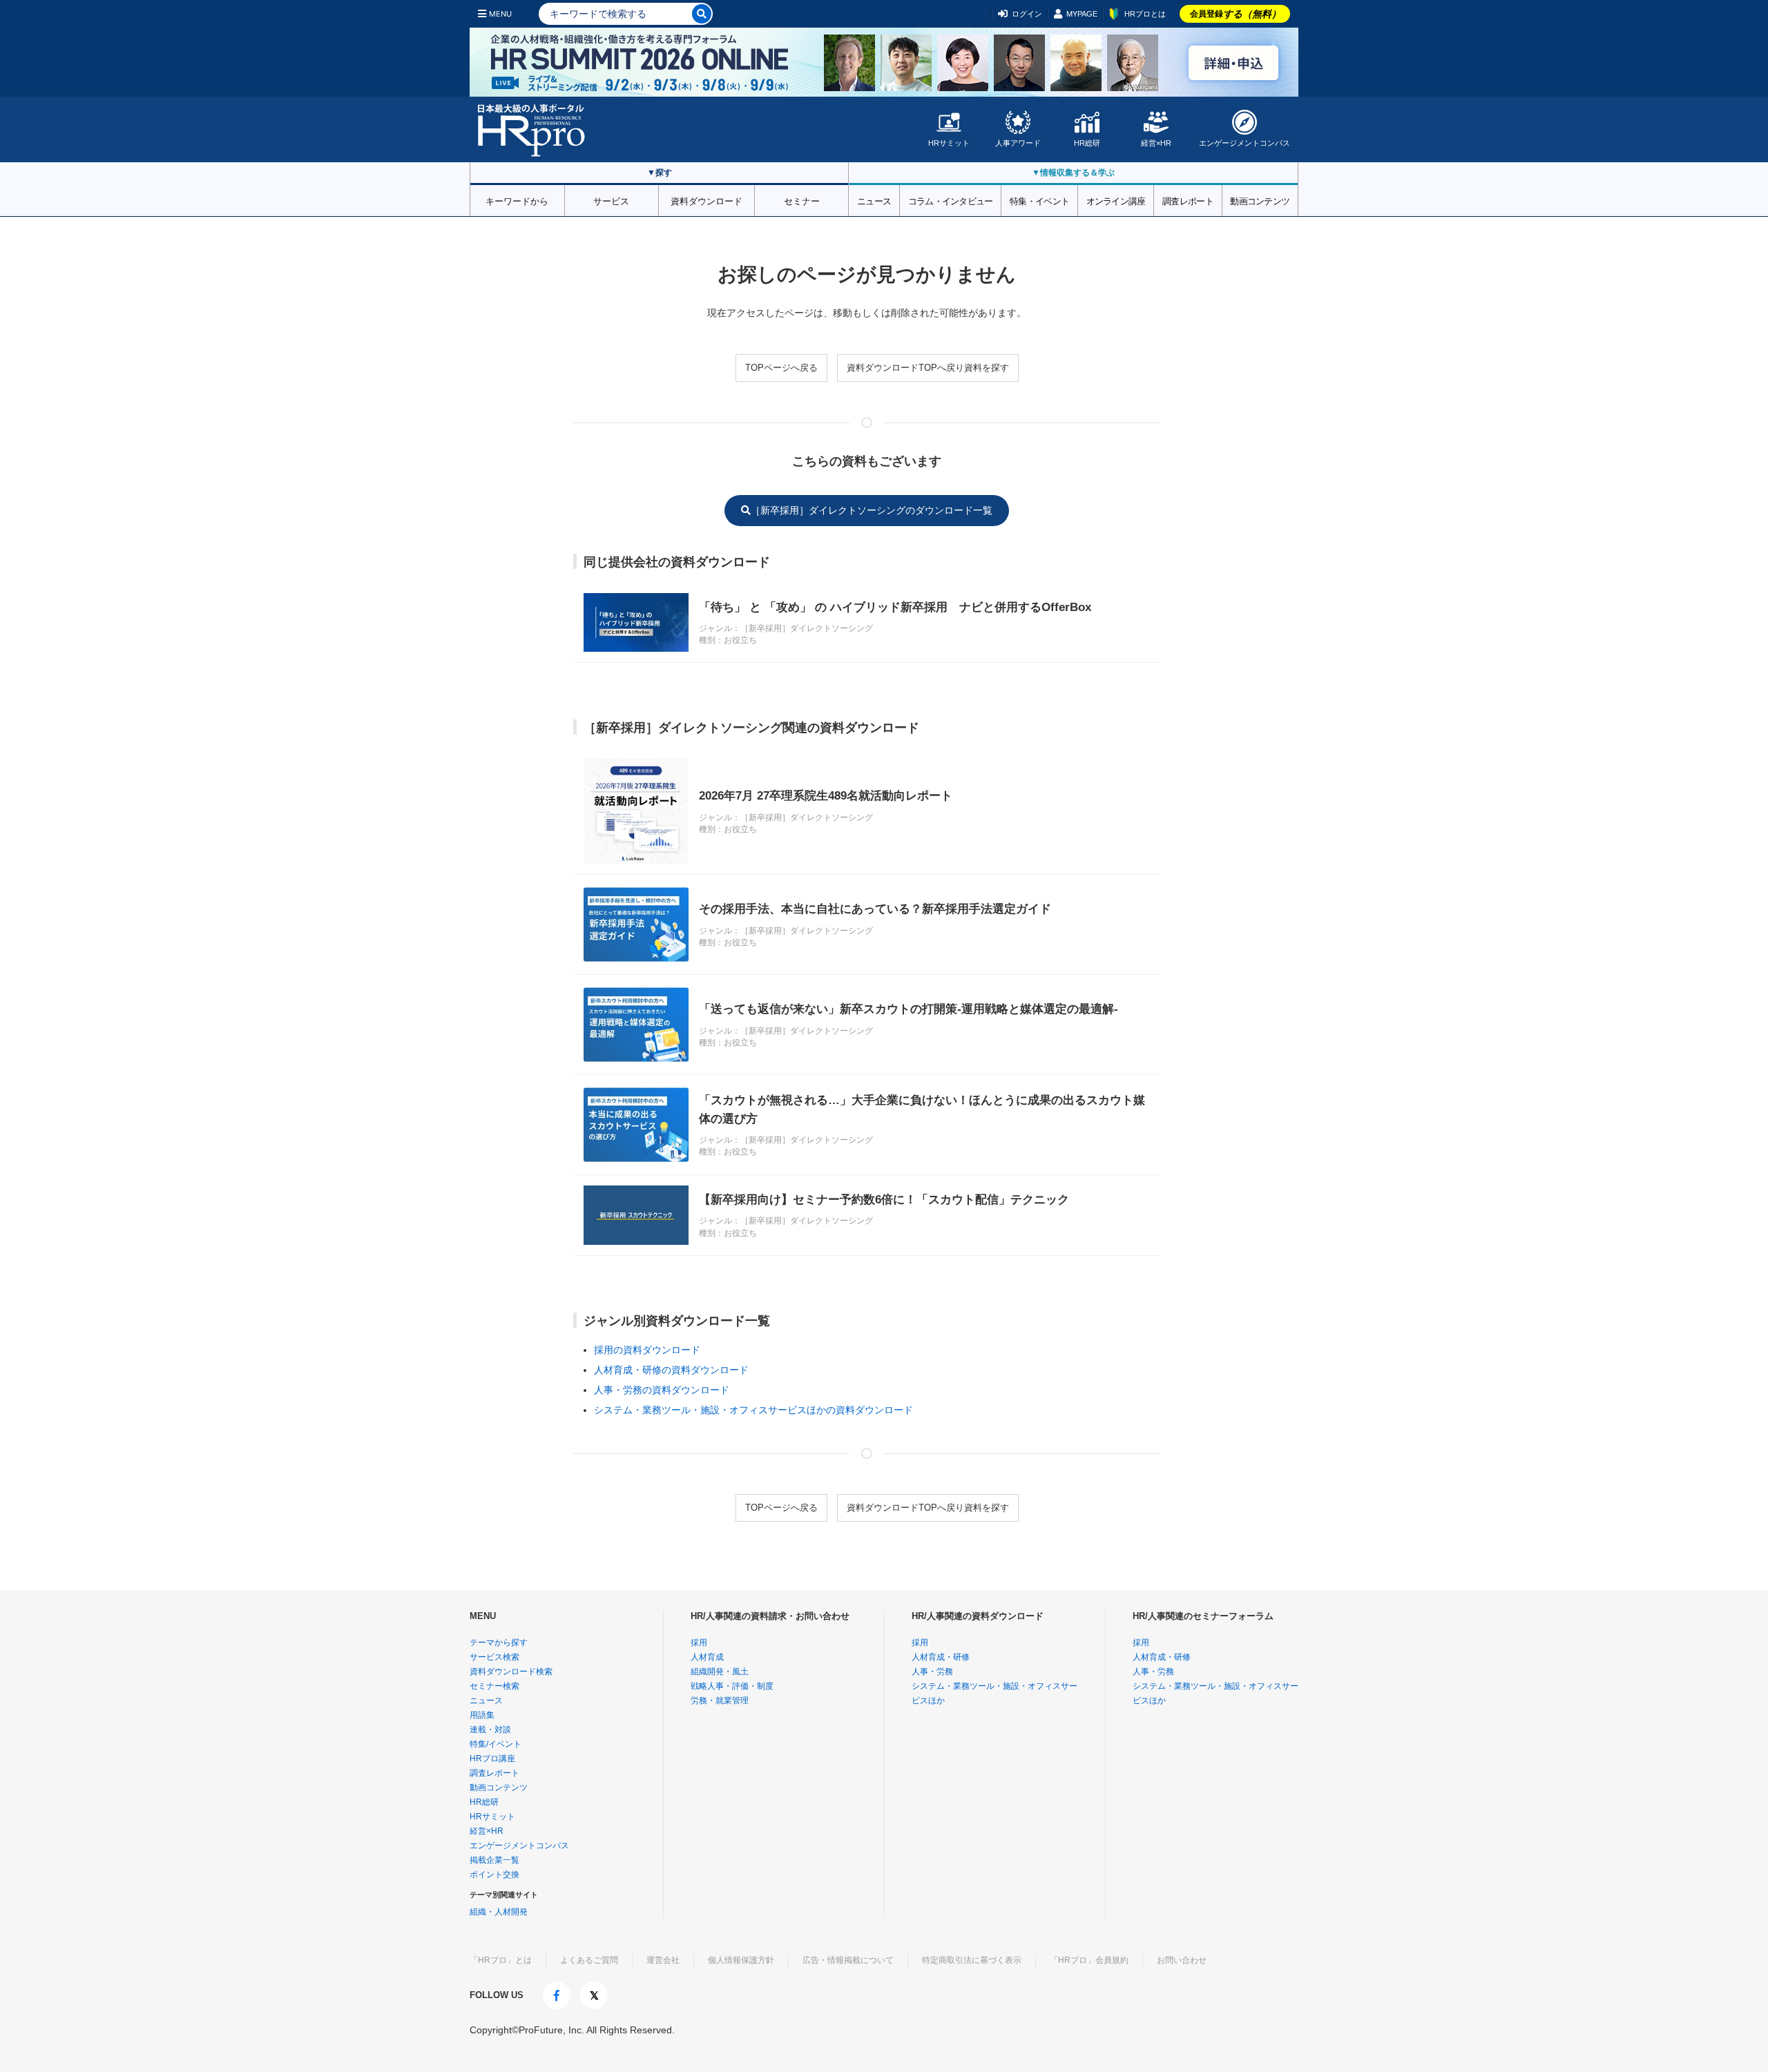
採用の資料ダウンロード (647, 1350)
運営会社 (663, 1960)
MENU (500, 14)
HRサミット (949, 143)
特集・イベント (1039, 200)
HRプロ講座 (492, 1759)
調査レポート (1188, 200)
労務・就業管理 (720, 1701)
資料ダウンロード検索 (511, 1672)
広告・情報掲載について (848, 1960)
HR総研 (1087, 143)
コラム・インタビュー (951, 200)
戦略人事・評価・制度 (732, 1686)
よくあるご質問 (589, 1960)
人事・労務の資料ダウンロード (662, 1390)
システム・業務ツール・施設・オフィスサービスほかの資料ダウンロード (753, 1410)
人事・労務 (932, 1672)
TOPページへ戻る (781, 368)
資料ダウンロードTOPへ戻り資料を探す (928, 368)
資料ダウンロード (707, 200)
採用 (699, 1643)
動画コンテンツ (1260, 200)
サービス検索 (494, 1657)
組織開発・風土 (720, 1672)
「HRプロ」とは (501, 1960)
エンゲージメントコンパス (1245, 143)
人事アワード (1018, 143)
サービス (611, 200)
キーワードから (517, 200)
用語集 (482, 1715)
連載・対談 (490, 1730)
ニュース (874, 200)
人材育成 (707, 1657)
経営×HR (1156, 143)
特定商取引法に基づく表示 (972, 1960)
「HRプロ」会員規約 (1089, 1960)
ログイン (1027, 14)
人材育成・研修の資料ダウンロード (671, 1370)
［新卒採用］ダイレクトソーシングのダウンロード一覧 (872, 510)
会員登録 (1236, 14)
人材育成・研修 (941, 1657)
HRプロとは (1145, 14)
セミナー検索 (494, 1686)
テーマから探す (499, 1643)
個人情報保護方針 (741, 1960)
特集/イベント (496, 1744)
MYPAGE (1082, 14)
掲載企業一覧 (494, 1860)
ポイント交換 (494, 1875)
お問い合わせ (1182, 1960)
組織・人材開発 (499, 1912)
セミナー (802, 200)
